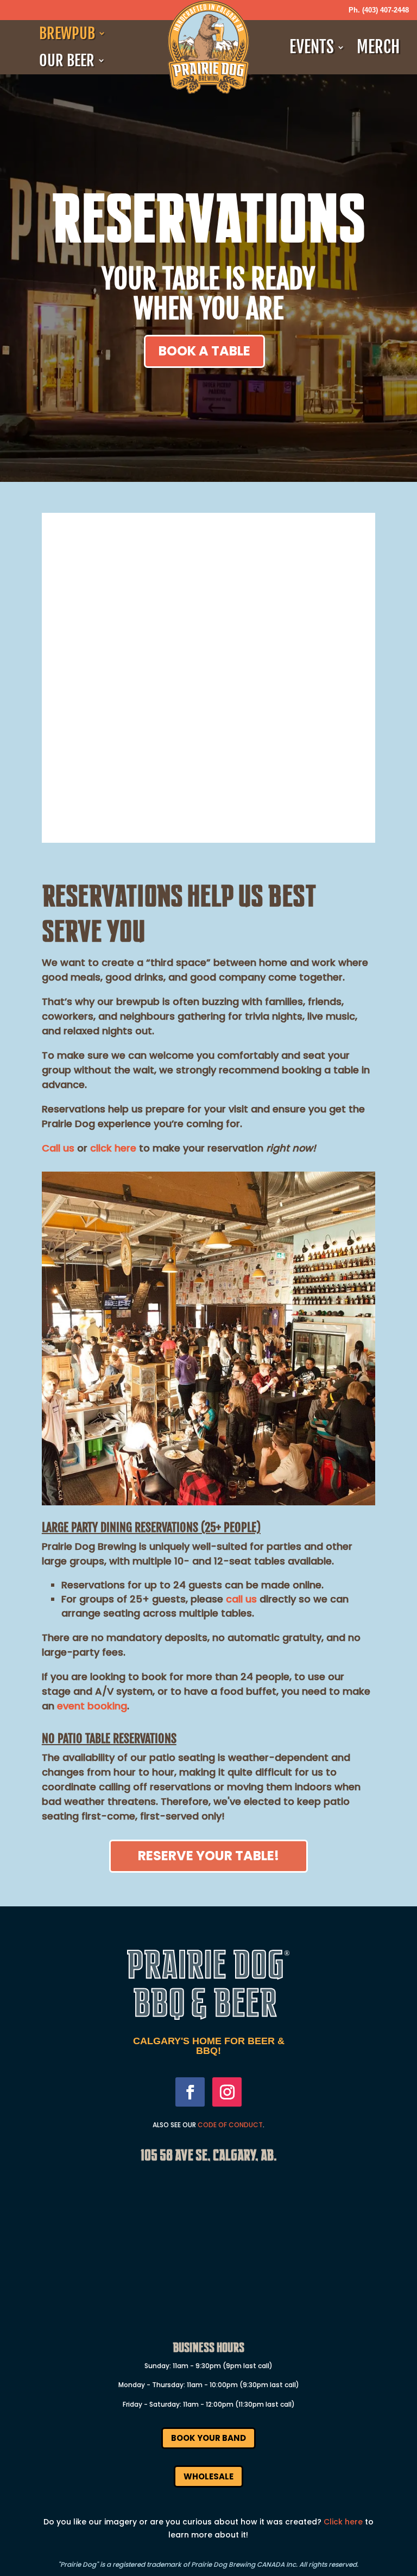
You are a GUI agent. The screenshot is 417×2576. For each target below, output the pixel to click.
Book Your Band (208, 2438)
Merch (378, 47)
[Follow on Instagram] (227, 2092)
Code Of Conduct (230, 2125)
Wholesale (208, 2476)
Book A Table (204, 351)
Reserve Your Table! (208, 1856)
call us (241, 1599)
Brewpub (67, 34)
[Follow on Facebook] (190, 2092)
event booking (92, 1706)
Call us (58, 1148)
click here (113, 1148)
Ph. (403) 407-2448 (379, 10)
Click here (343, 2522)
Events (312, 47)
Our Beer (67, 61)
